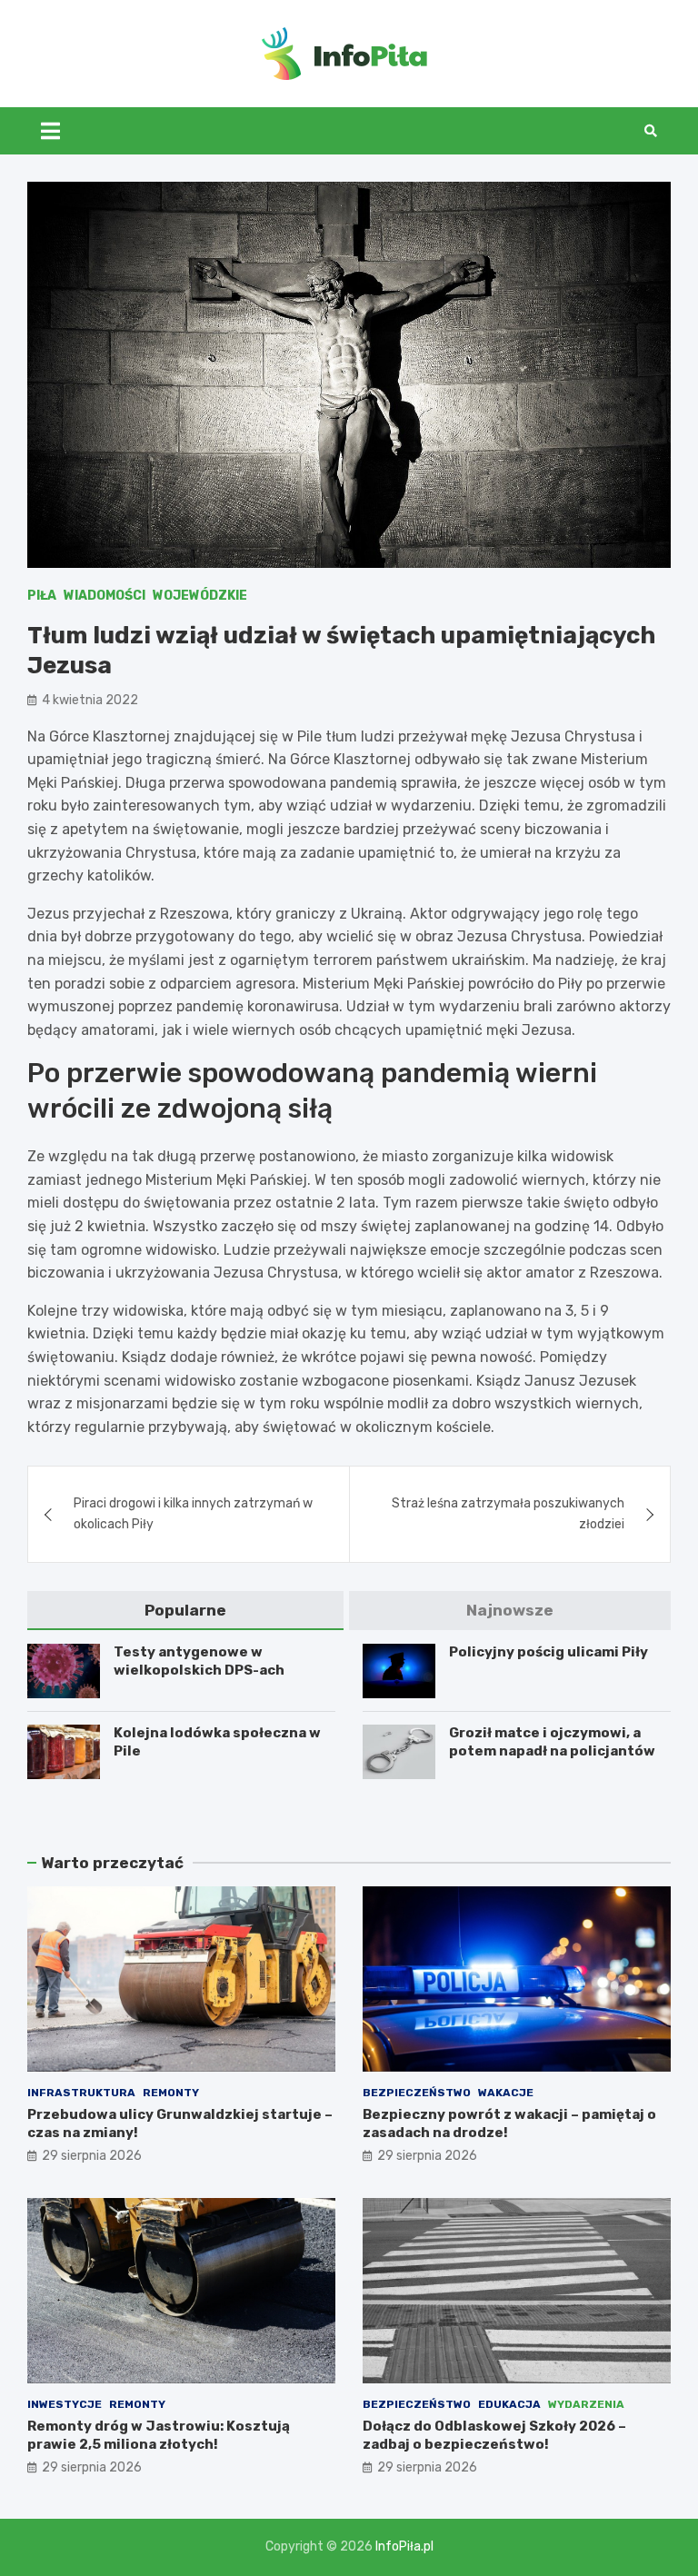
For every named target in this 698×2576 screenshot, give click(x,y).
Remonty (171, 2093)
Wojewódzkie (200, 596)
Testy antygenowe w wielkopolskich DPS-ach (199, 1661)
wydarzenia (586, 2404)
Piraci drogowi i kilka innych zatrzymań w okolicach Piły (193, 1513)
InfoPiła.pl (404, 2546)
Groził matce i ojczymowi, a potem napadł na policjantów (552, 1742)
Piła (42, 596)
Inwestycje (65, 2404)
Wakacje (506, 2093)
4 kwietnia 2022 (90, 700)
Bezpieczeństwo (417, 2093)
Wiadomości (105, 596)
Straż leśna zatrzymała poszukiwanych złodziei (508, 1513)
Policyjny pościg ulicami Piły (548, 1652)
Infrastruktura (81, 2093)
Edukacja (509, 2404)
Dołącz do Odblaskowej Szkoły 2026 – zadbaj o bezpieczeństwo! (494, 2435)
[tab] (185, 1611)
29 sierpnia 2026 (92, 2156)
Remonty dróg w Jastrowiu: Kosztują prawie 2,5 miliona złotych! (159, 2435)
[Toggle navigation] (50, 131)
